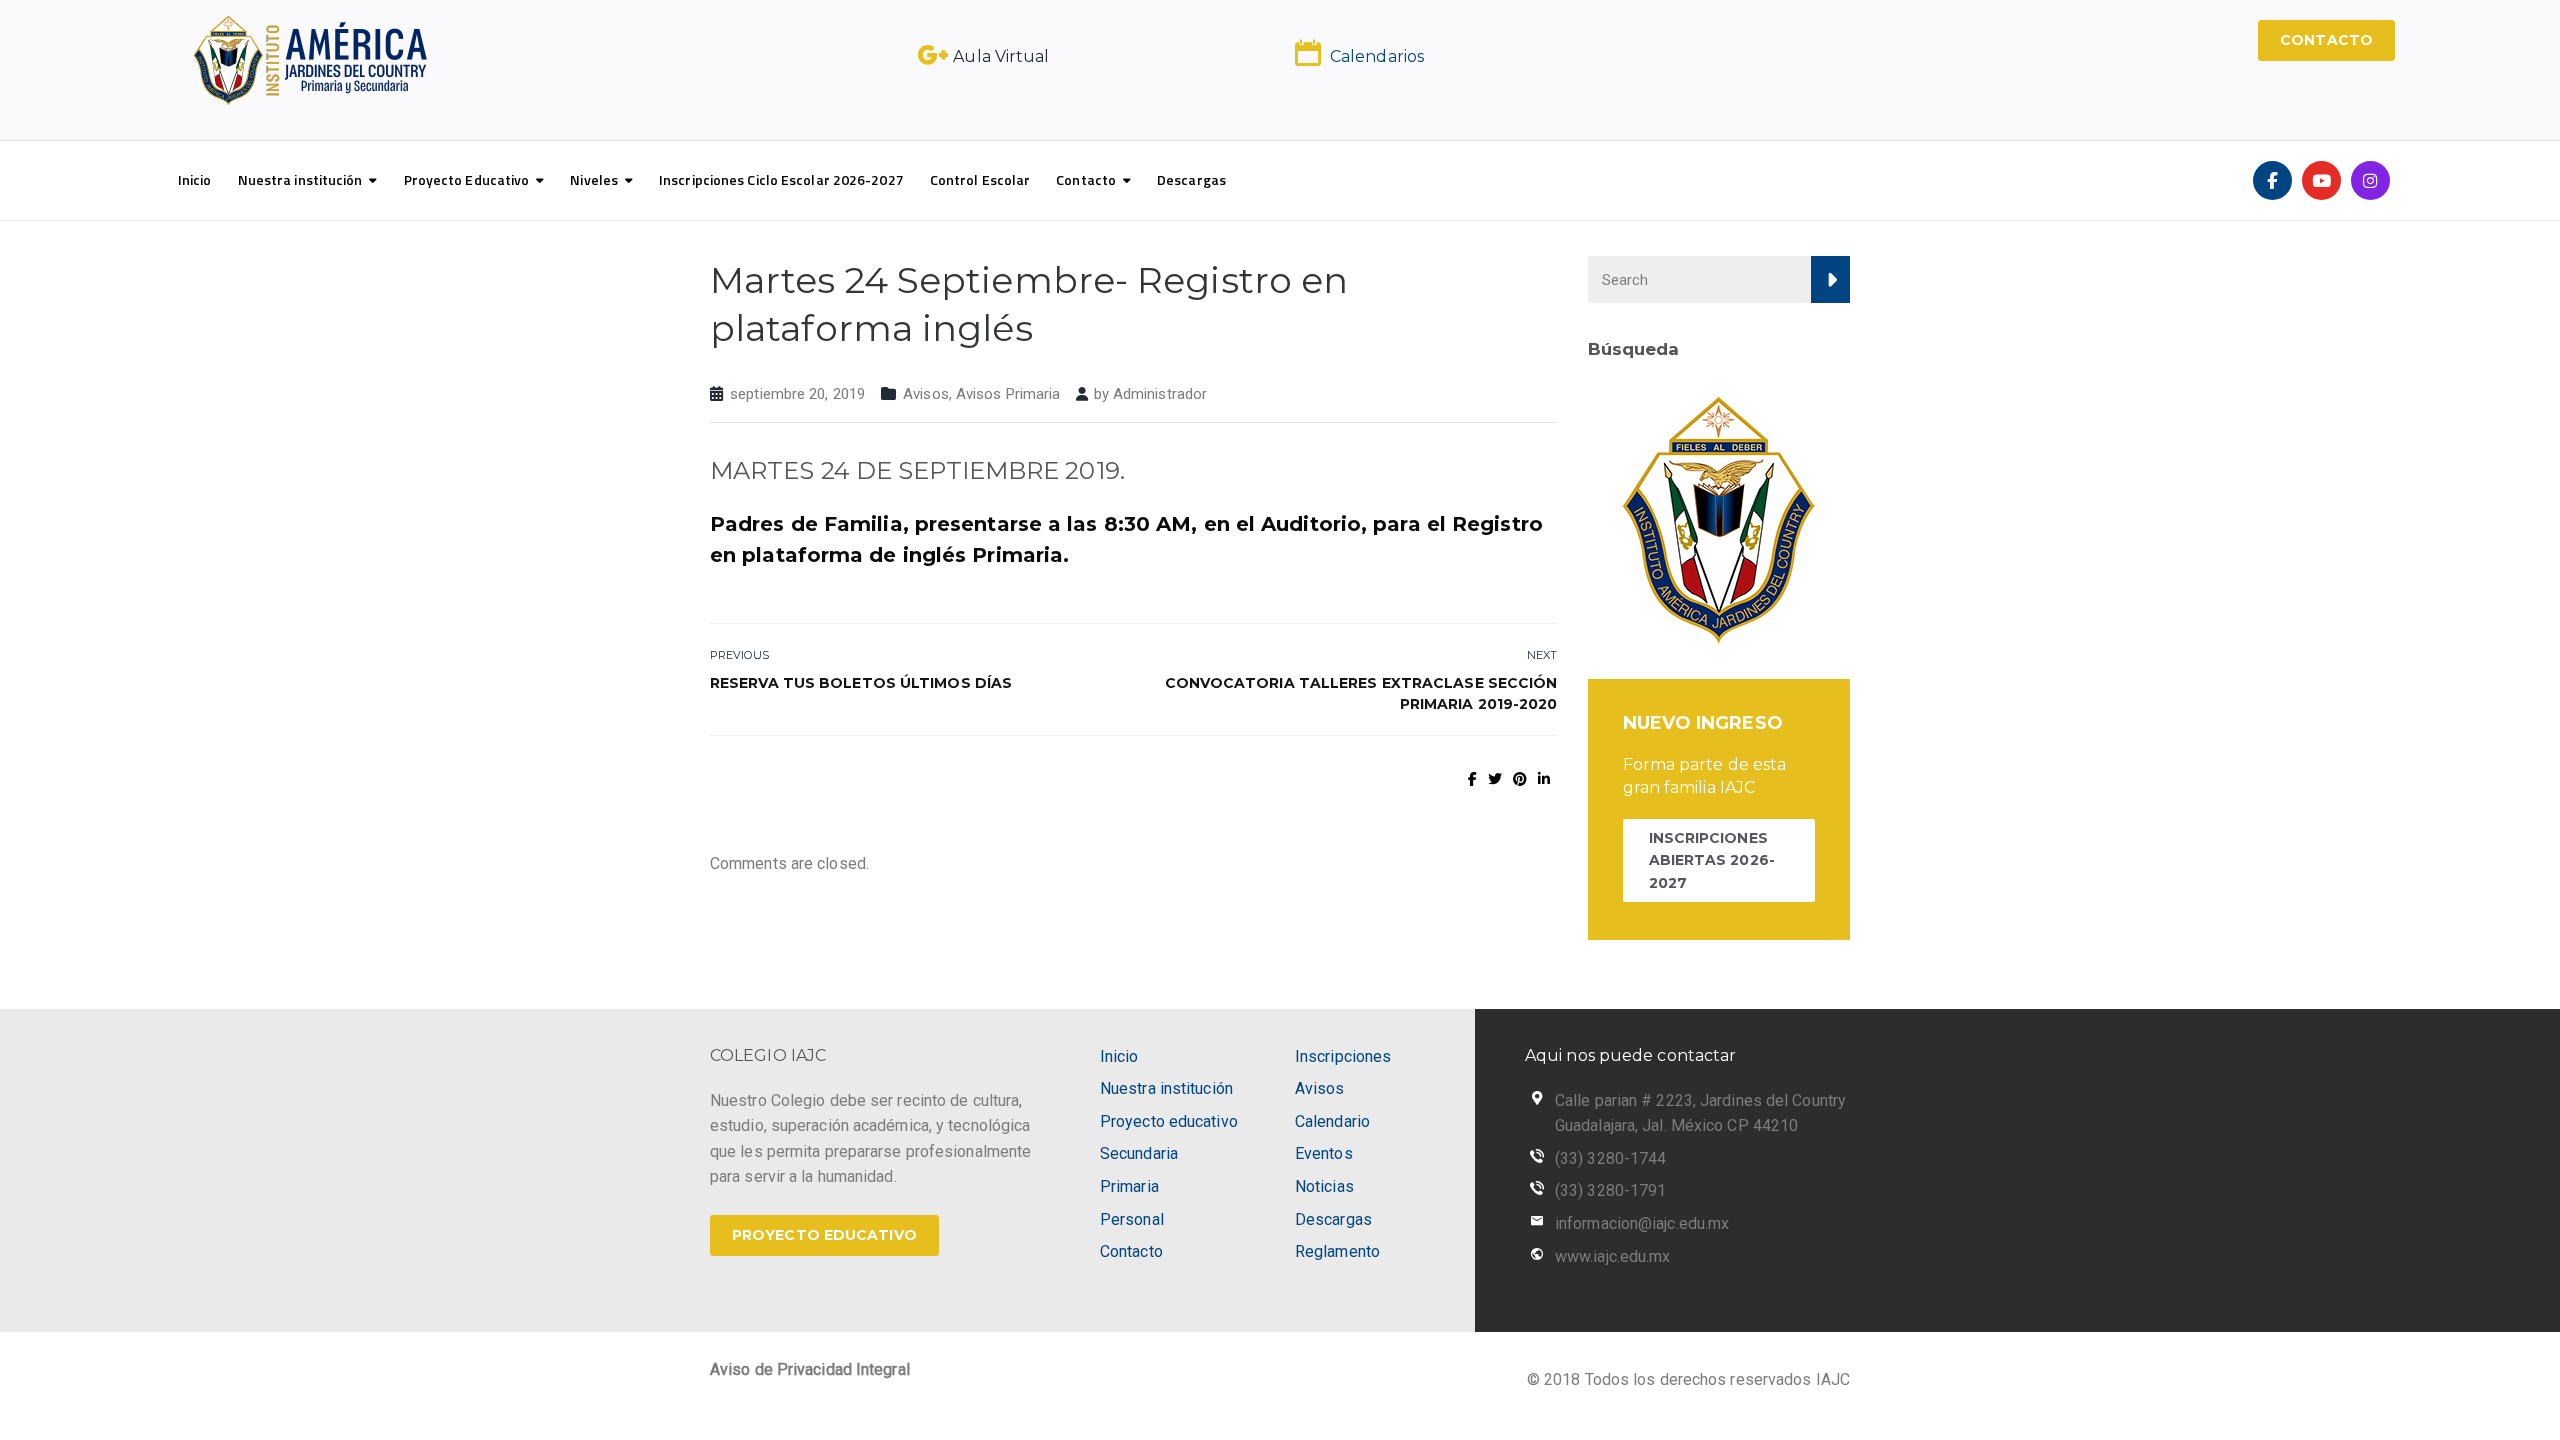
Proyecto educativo (1169, 1121)
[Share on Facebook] (1472, 779)
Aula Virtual (1001, 56)
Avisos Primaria (1008, 394)
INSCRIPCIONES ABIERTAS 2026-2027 (1712, 860)
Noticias (1324, 1186)
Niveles (594, 179)
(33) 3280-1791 (1610, 1190)
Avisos (926, 394)
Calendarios (1377, 56)
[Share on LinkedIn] (1544, 779)
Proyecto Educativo (467, 179)
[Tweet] (1495, 779)
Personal (1132, 1219)
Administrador (1160, 394)
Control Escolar (980, 179)
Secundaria (1139, 1153)
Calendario (1332, 1121)
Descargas (1191, 179)
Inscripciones (1343, 1056)
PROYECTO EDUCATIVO (824, 1235)
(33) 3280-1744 (1610, 1158)
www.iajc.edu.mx (1613, 1256)
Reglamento (1337, 1251)
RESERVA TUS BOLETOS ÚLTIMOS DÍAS (861, 683)
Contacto (1086, 179)
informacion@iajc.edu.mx (1642, 1223)
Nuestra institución (300, 179)
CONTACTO (2326, 40)
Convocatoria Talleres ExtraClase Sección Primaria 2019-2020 (1361, 693)
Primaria (1129, 1186)
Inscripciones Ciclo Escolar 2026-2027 (781, 179)
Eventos (1324, 1153)
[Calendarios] (1308, 53)
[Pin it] (1520, 779)
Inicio (195, 179)
